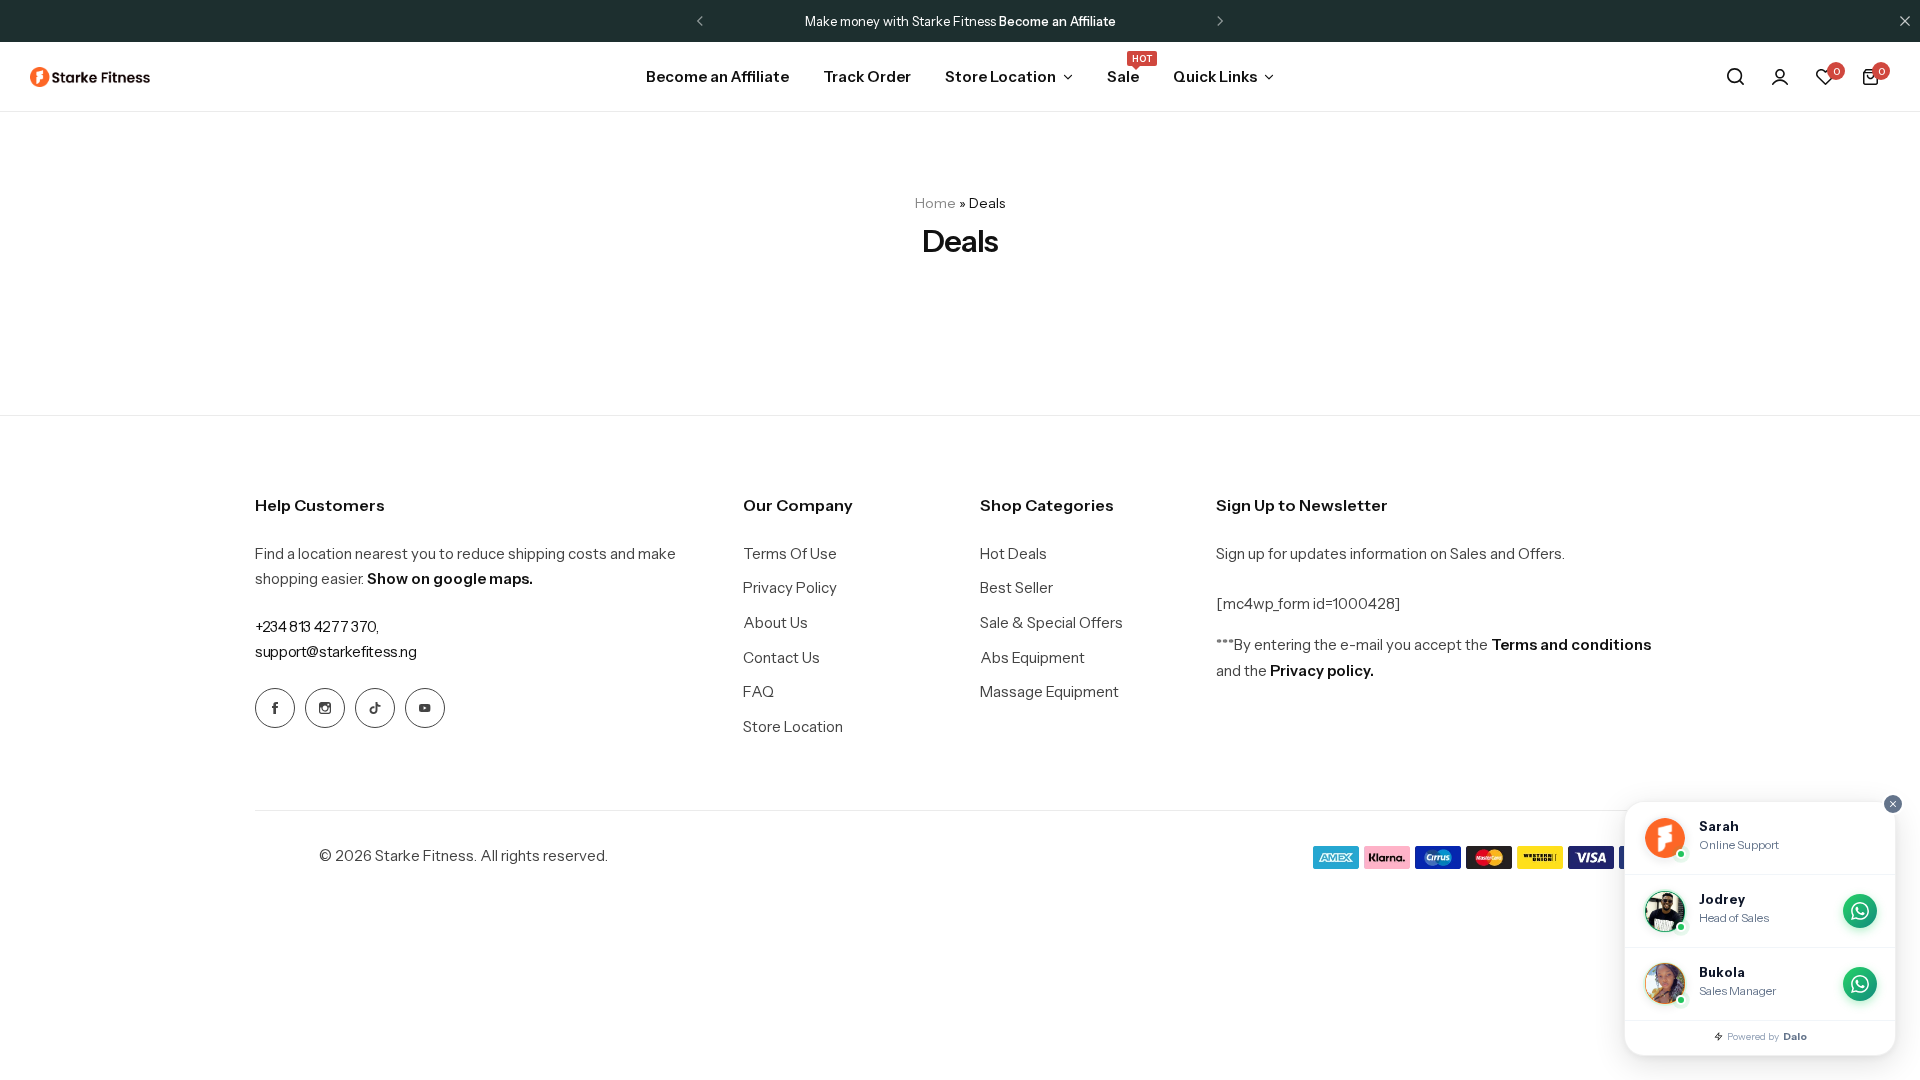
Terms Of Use (790, 554)
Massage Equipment (1049, 692)
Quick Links (1215, 76)
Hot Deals (1013, 554)
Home (935, 203)
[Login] (1780, 77)
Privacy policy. (1322, 670)
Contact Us (781, 658)
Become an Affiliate (717, 76)
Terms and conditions (1571, 644)
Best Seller (1016, 588)
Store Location (1000, 76)
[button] (700, 21)
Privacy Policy (790, 588)
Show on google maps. (450, 578)
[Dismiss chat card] (1893, 804)
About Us (775, 623)
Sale (1123, 75)
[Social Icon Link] (275, 708)
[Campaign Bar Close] (1905, 21)
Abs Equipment (1032, 658)
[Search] (1735, 77)
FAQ (758, 692)
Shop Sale (1163, 21)
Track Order (867, 76)
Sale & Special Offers (1051, 623)
